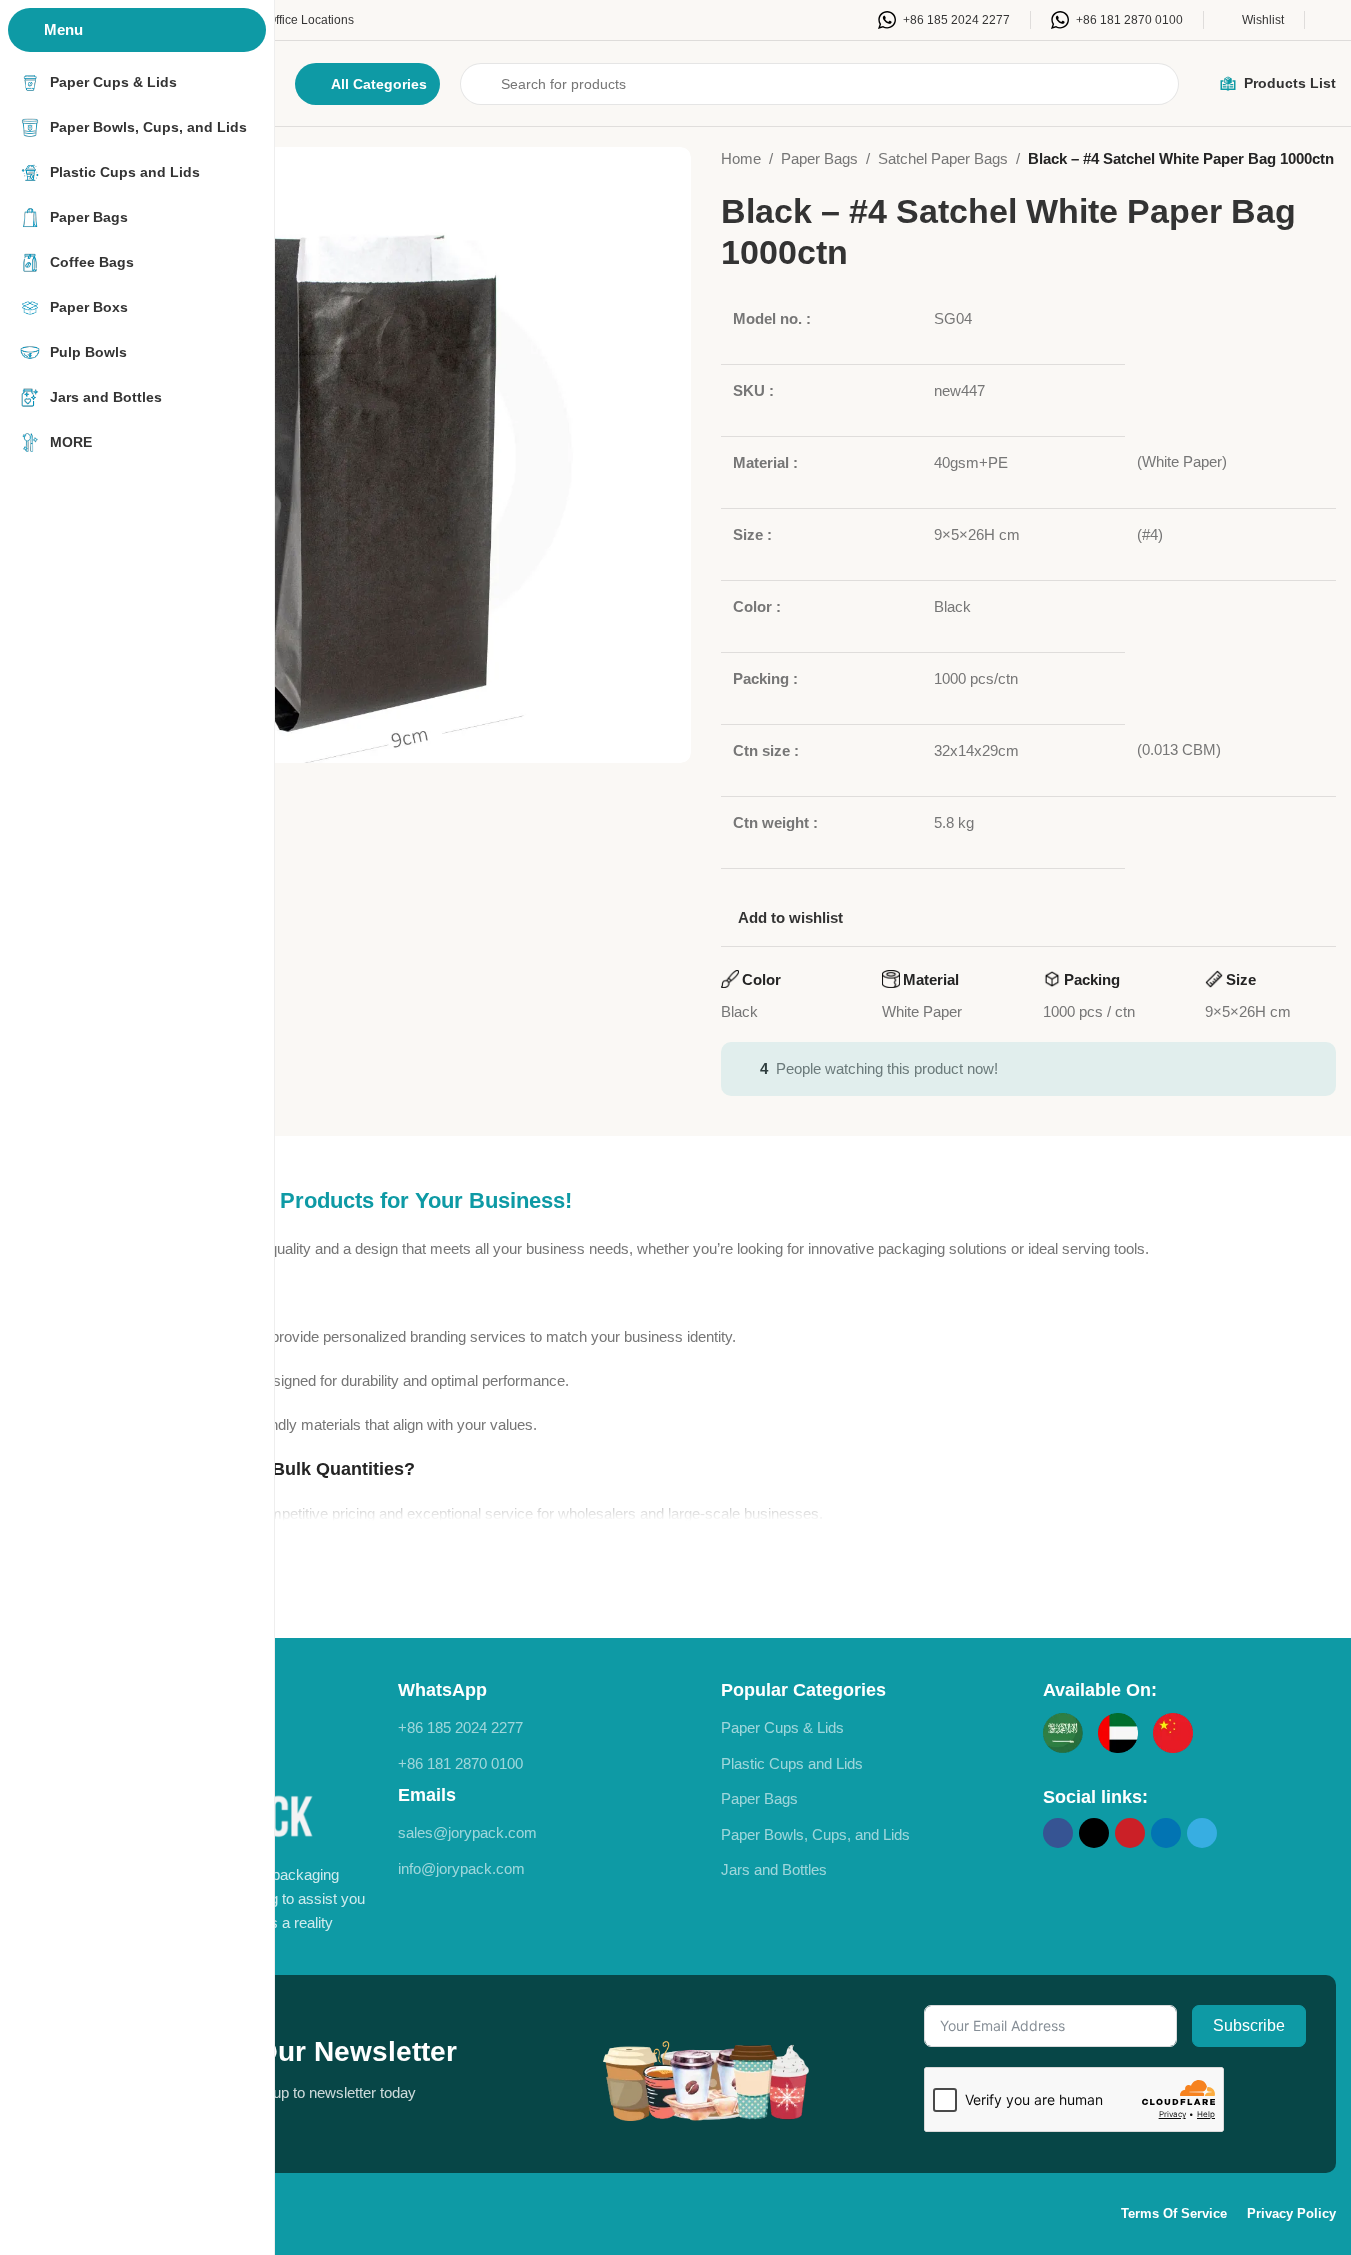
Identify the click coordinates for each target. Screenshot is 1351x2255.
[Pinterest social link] (1130, 1833)
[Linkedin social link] (1166, 1833)
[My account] (1330, 20)
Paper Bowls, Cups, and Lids (815, 1834)
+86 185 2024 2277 (460, 1727)
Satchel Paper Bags (943, 158)
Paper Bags (819, 158)
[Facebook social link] (1058, 1833)
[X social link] (1094, 1833)
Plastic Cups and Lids (792, 1763)
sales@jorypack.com (467, 1832)
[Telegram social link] (1202, 1833)
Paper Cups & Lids (782, 1727)
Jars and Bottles (774, 1869)
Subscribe (1249, 2025)
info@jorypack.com (461, 1868)
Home (741, 158)
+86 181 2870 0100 (460, 1763)
